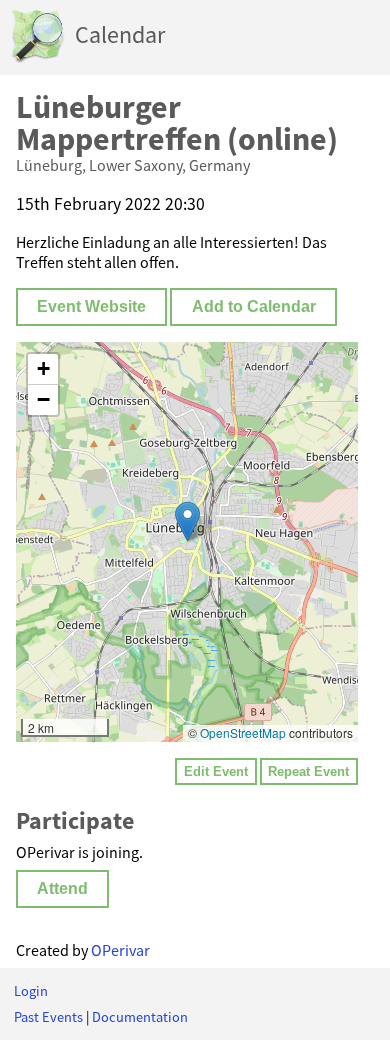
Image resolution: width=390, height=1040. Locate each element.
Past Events (48, 1017)
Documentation (140, 1017)
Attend (62, 888)
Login (31, 991)
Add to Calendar (254, 306)
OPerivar (120, 950)
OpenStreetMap (243, 732)
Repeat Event (308, 771)
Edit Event (216, 771)
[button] (187, 521)
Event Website (91, 306)
